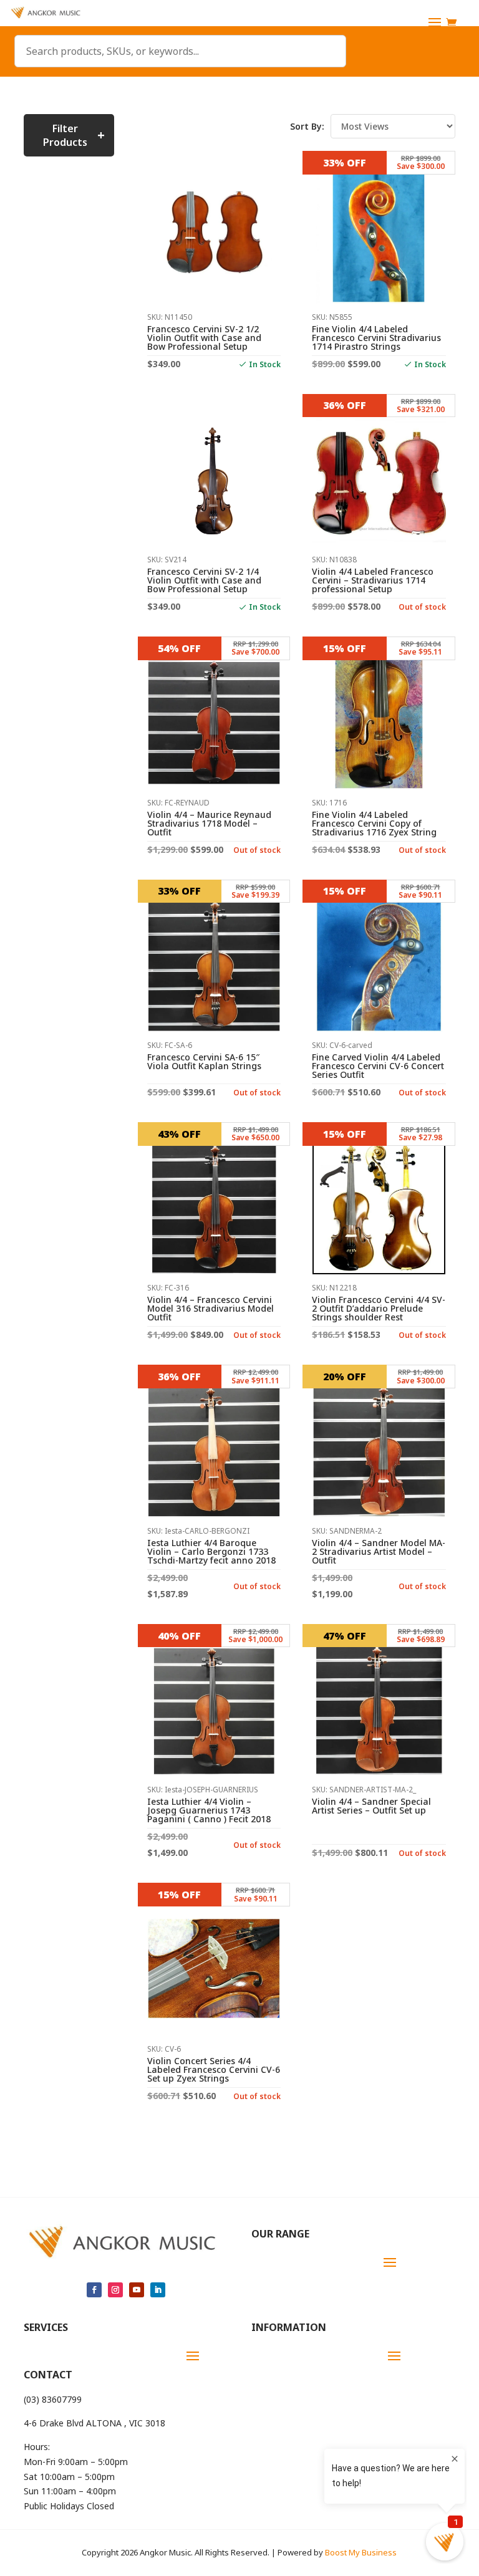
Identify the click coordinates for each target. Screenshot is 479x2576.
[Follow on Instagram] (115, 2290)
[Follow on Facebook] (94, 2290)
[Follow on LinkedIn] (158, 2290)
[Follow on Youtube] (137, 2290)
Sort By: (307, 126)
